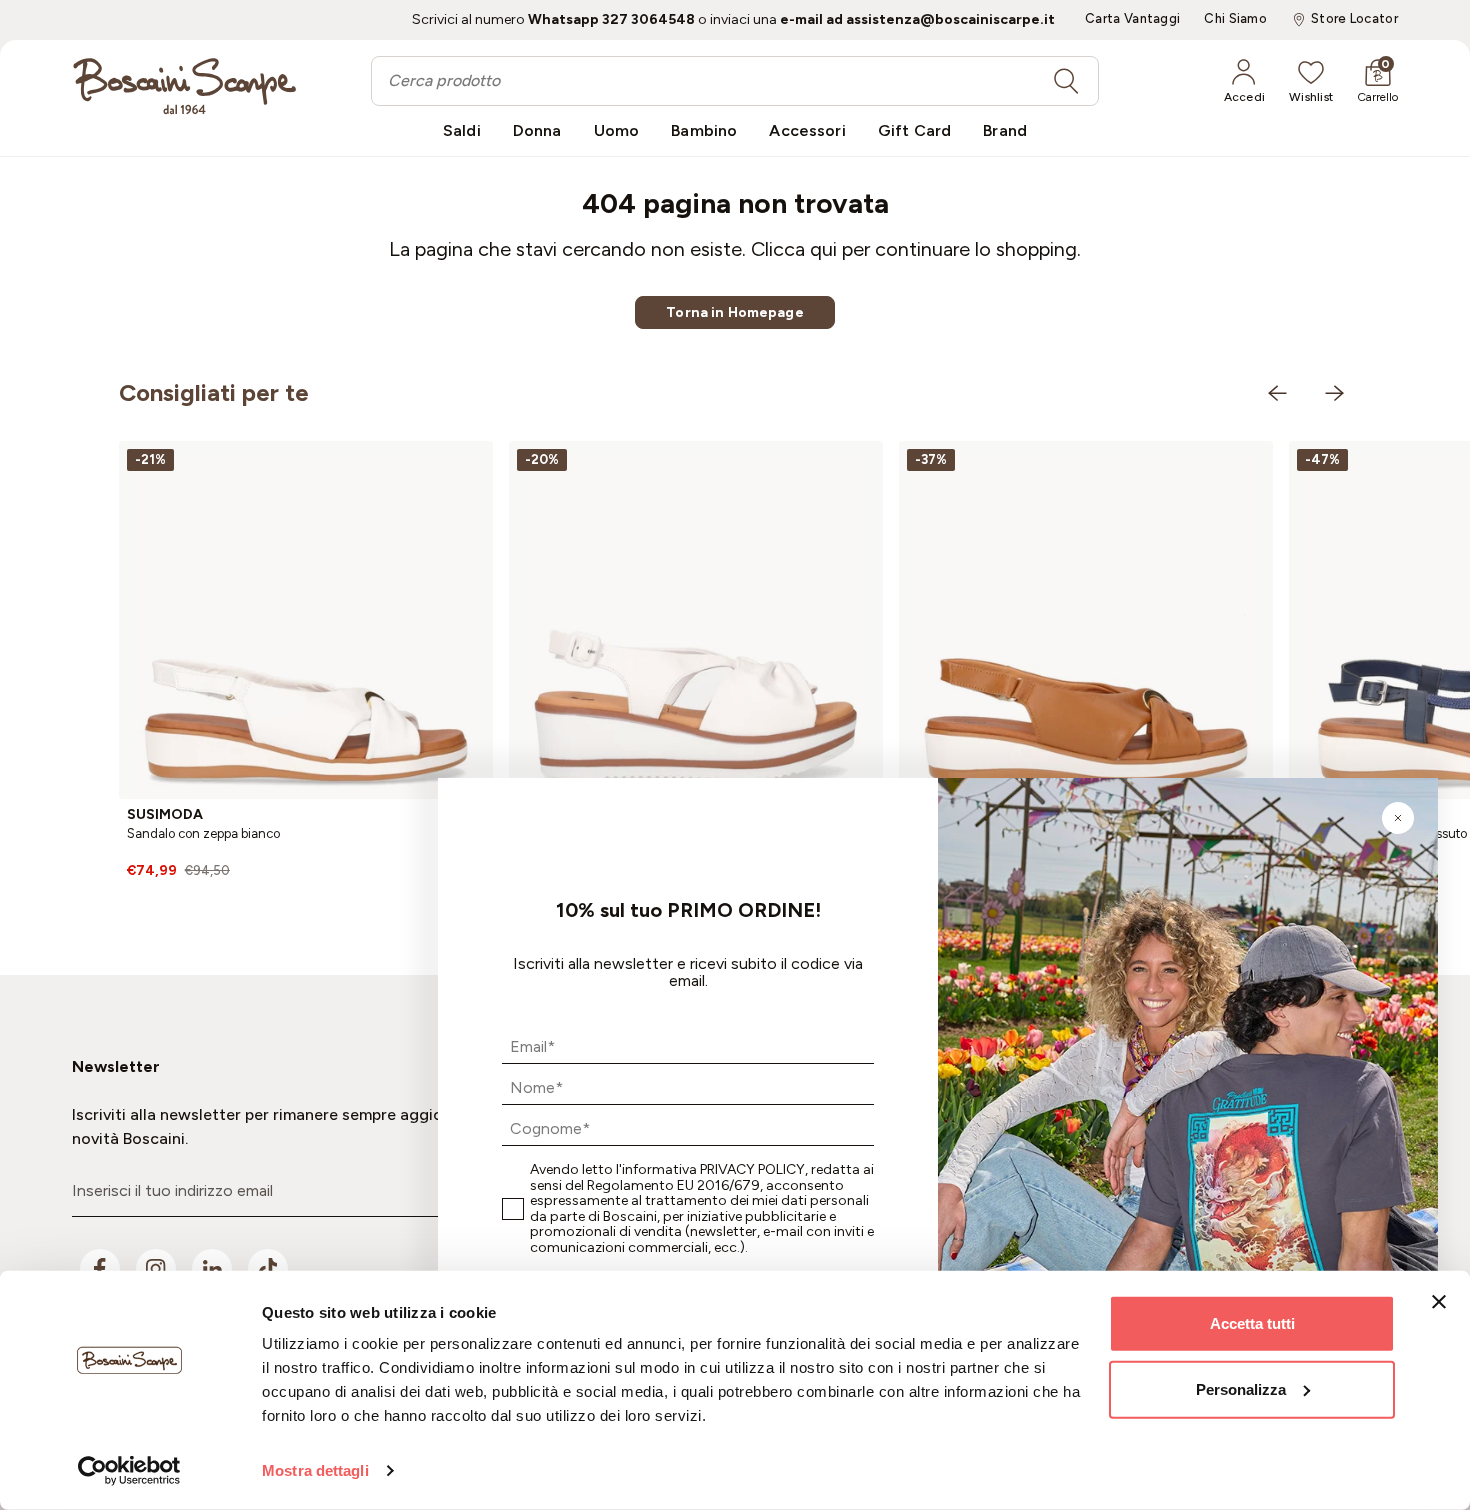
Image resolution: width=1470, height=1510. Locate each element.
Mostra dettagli (315, 1470)
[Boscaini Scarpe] (184, 86)
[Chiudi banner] (1439, 1302)
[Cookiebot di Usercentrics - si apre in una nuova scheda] (129, 1471)
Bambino (704, 130)
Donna (537, 130)
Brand (1005, 130)
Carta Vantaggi (1132, 19)
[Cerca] (1066, 81)
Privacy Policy (752, 1169)
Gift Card (914, 130)
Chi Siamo (1235, 19)
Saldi (462, 130)
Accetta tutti (1252, 1323)
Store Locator (1354, 19)
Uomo (617, 130)
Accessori (807, 130)
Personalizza (1241, 1388)
